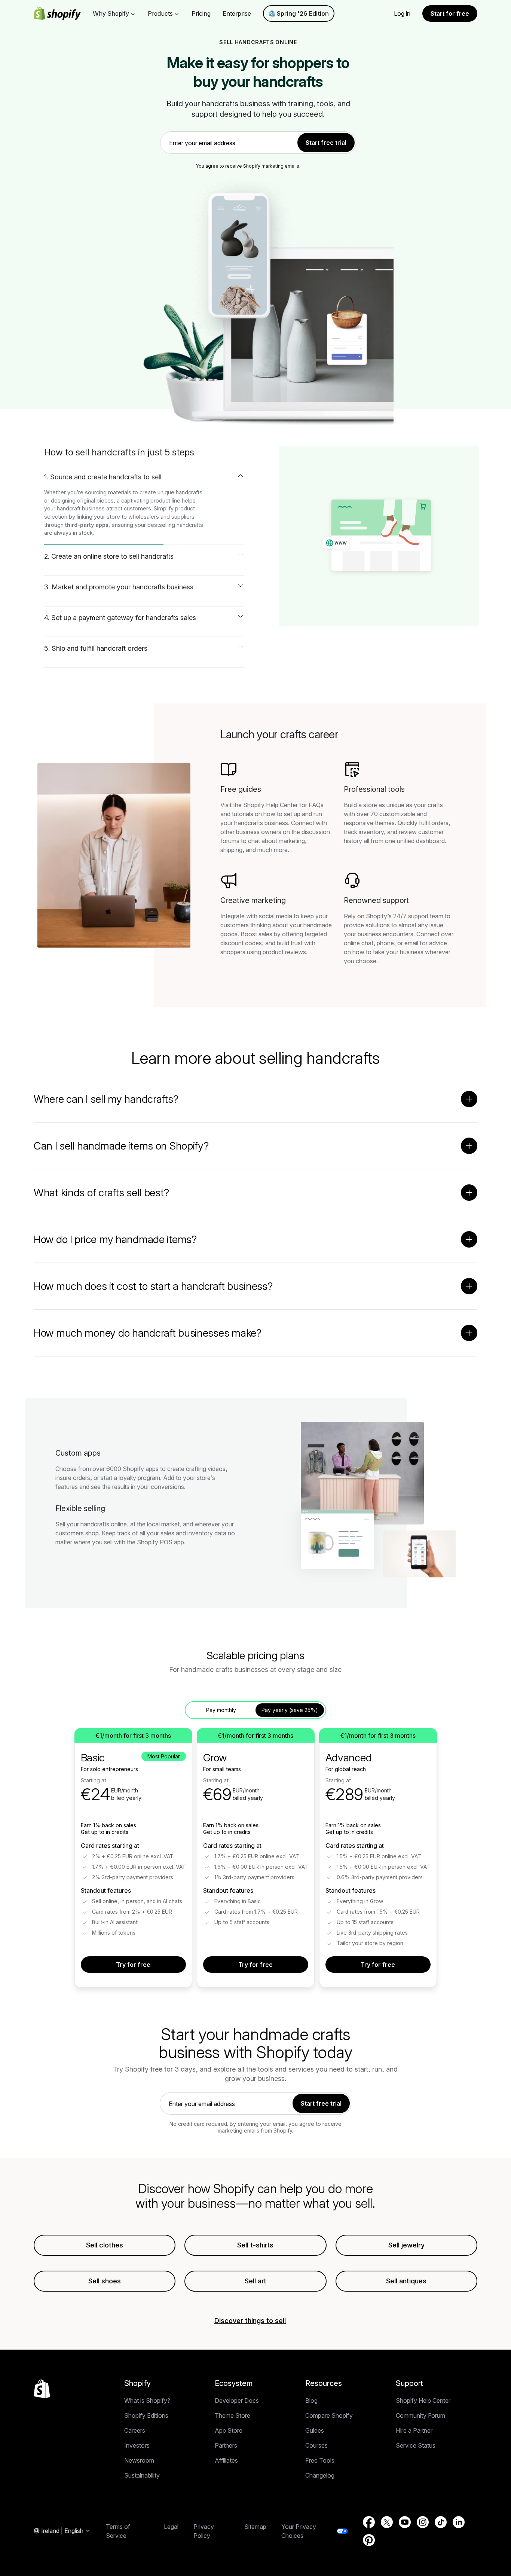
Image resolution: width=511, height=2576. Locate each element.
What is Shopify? (147, 2400)
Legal (171, 2527)
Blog (311, 2400)
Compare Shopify (329, 2415)
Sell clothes (105, 2245)
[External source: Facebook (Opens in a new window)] (369, 2522)
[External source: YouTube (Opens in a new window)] (405, 2522)
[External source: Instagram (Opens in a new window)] (423, 2522)
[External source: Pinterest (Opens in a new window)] (369, 2540)
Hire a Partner (414, 2430)
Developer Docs (237, 2400)
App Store (229, 2430)
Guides (315, 2430)
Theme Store (232, 2415)
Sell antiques (406, 2281)
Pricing (201, 13)
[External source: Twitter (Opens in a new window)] (387, 2522)
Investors (137, 2445)
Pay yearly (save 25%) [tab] (290, 1710)
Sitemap (255, 2527)
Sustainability (142, 2475)
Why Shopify (111, 13)
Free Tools (320, 2460)
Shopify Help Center (423, 2400)
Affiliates (226, 2460)
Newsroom (139, 2460)
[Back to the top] (42, 2389)
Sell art (255, 2281)
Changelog (320, 2475)
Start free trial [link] (326, 143)
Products (160, 13)
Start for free (450, 13)
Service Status (416, 2445)
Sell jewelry (406, 2245)
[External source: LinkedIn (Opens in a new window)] (459, 2522)
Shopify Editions (146, 2415)
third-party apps (87, 525)
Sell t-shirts (255, 2245)
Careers (135, 2430)
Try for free (133, 1965)
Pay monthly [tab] (221, 1710)
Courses (316, 2445)
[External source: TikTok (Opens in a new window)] (441, 2522)
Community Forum (420, 2415)
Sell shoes (105, 2281)
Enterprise (237, 13)
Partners (226, 2445)
